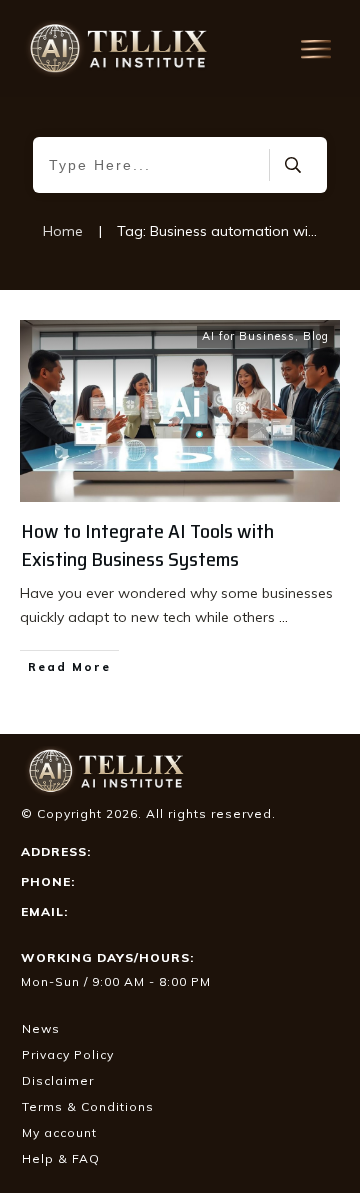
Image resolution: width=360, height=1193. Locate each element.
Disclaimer (58, 1080)
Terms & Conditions (88, 1106)
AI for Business (248, 336)
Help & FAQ (61, 1158)
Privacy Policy (68, 1054)
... (283, 617)
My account (59, 1132)
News (41, 1028)
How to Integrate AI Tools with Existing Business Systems (147, 545)
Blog (316, 336)
